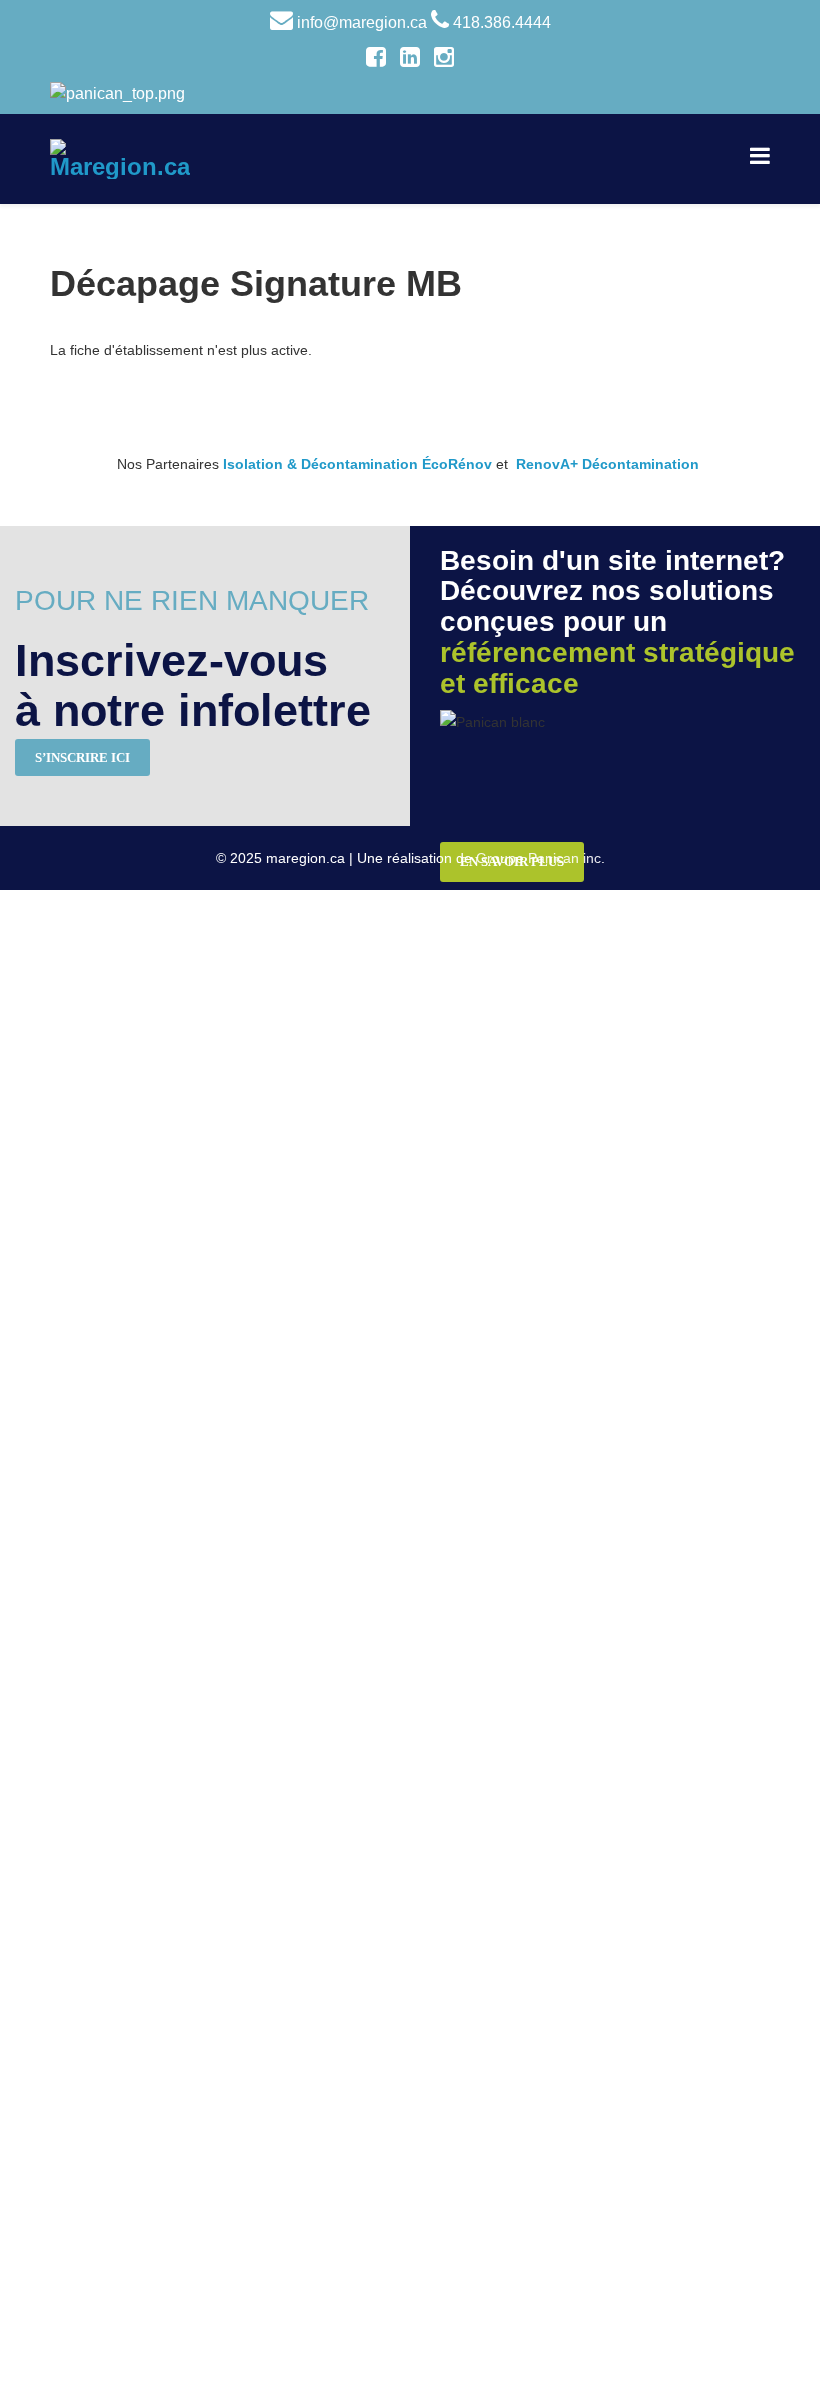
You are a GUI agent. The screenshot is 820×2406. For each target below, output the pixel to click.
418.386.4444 (502, 22)
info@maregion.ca (362, 22)
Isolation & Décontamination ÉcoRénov (357, 464)
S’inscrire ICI (82, 757)
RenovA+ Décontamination (607, 464)
